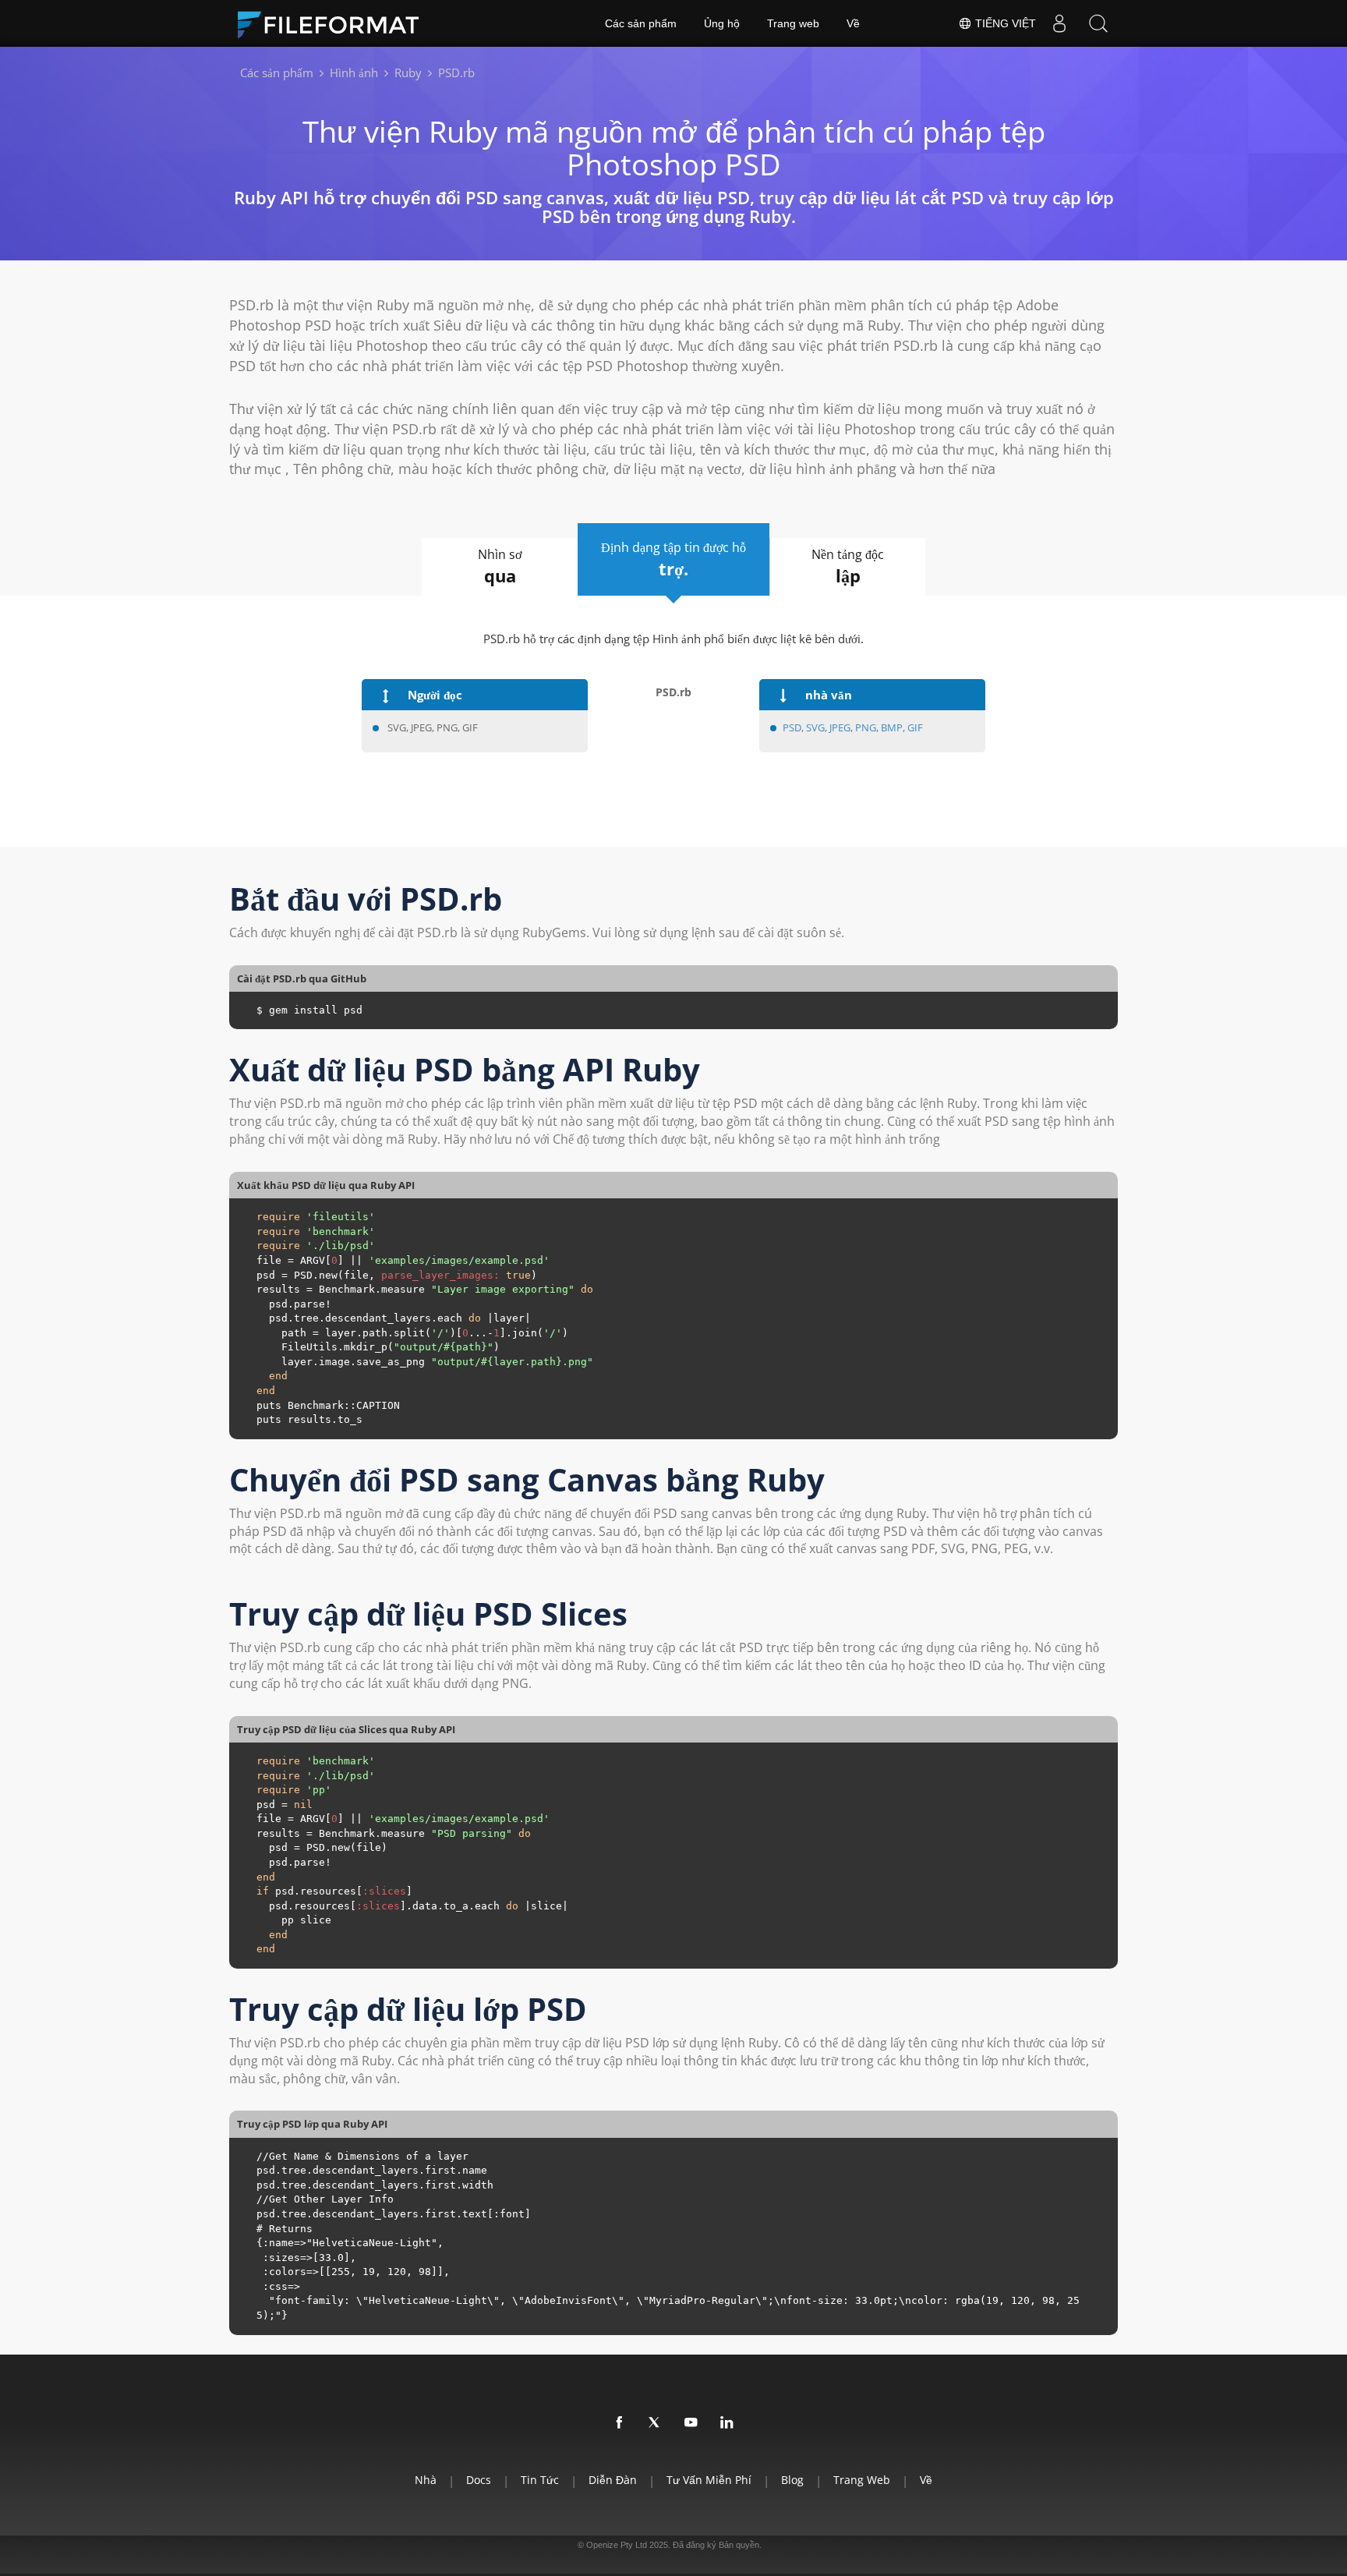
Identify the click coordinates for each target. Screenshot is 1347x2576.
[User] (1059, 23)
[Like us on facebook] (620, 2423)
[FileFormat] (334, 23)
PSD (792, 727)
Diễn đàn (613, 2480)
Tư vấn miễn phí (709, 2480)
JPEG (840, 727)
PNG (866, 727)
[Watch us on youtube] (691, 2423)
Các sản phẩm (641, 23)
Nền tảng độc (848, 566)
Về (853, 23)
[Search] (1098, 23)
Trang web (793, 23)
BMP (892, 727)
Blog (792, 2480)
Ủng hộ (722, 23)
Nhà (426, 2480)
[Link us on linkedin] (727, 2423)
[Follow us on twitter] (656, 2423)
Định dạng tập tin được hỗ (673, 559)
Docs (479, 2480)
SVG (815, 727)
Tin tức (540, 2480)
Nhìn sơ (500, 566)
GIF (915, 727)
